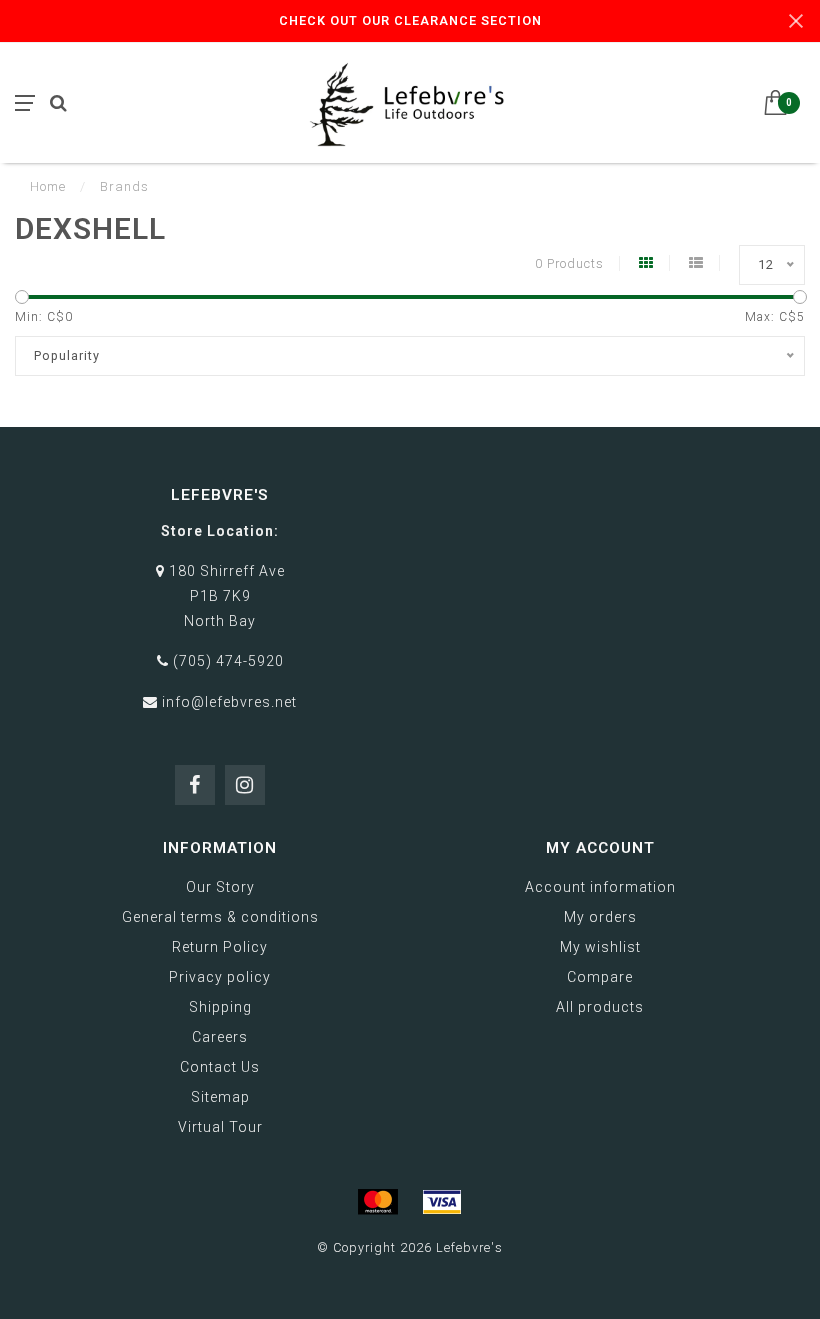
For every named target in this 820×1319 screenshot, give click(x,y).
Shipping (220, 1007)
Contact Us (220, 1067)
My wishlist (600, 947)
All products (600, 1007)
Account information (600, 887)
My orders (600, 917)
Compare (600, 977)
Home (48, 186)
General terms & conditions (220, 917)
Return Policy (220, 947)
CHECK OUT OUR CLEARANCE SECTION (410, 20)
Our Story (220, 887)
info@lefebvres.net (229, 702)
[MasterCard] (378, 1202)
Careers (220, 1037)
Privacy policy (220, 977)
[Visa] (442, 1202)
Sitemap (220, 1097)
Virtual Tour (220, 1127)
